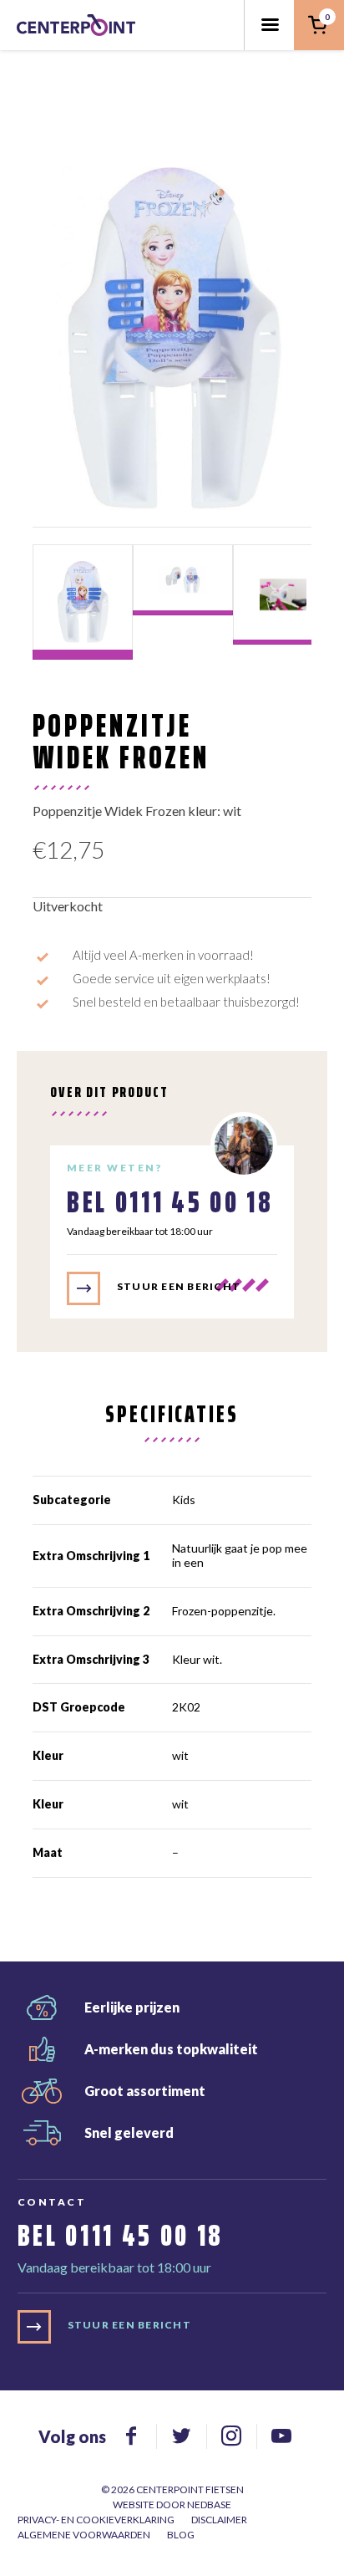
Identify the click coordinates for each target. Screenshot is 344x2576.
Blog (181, 2535)
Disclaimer (219, 2520)
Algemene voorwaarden (84, 2535)
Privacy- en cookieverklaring (96, 2520)
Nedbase (209, 2505)
